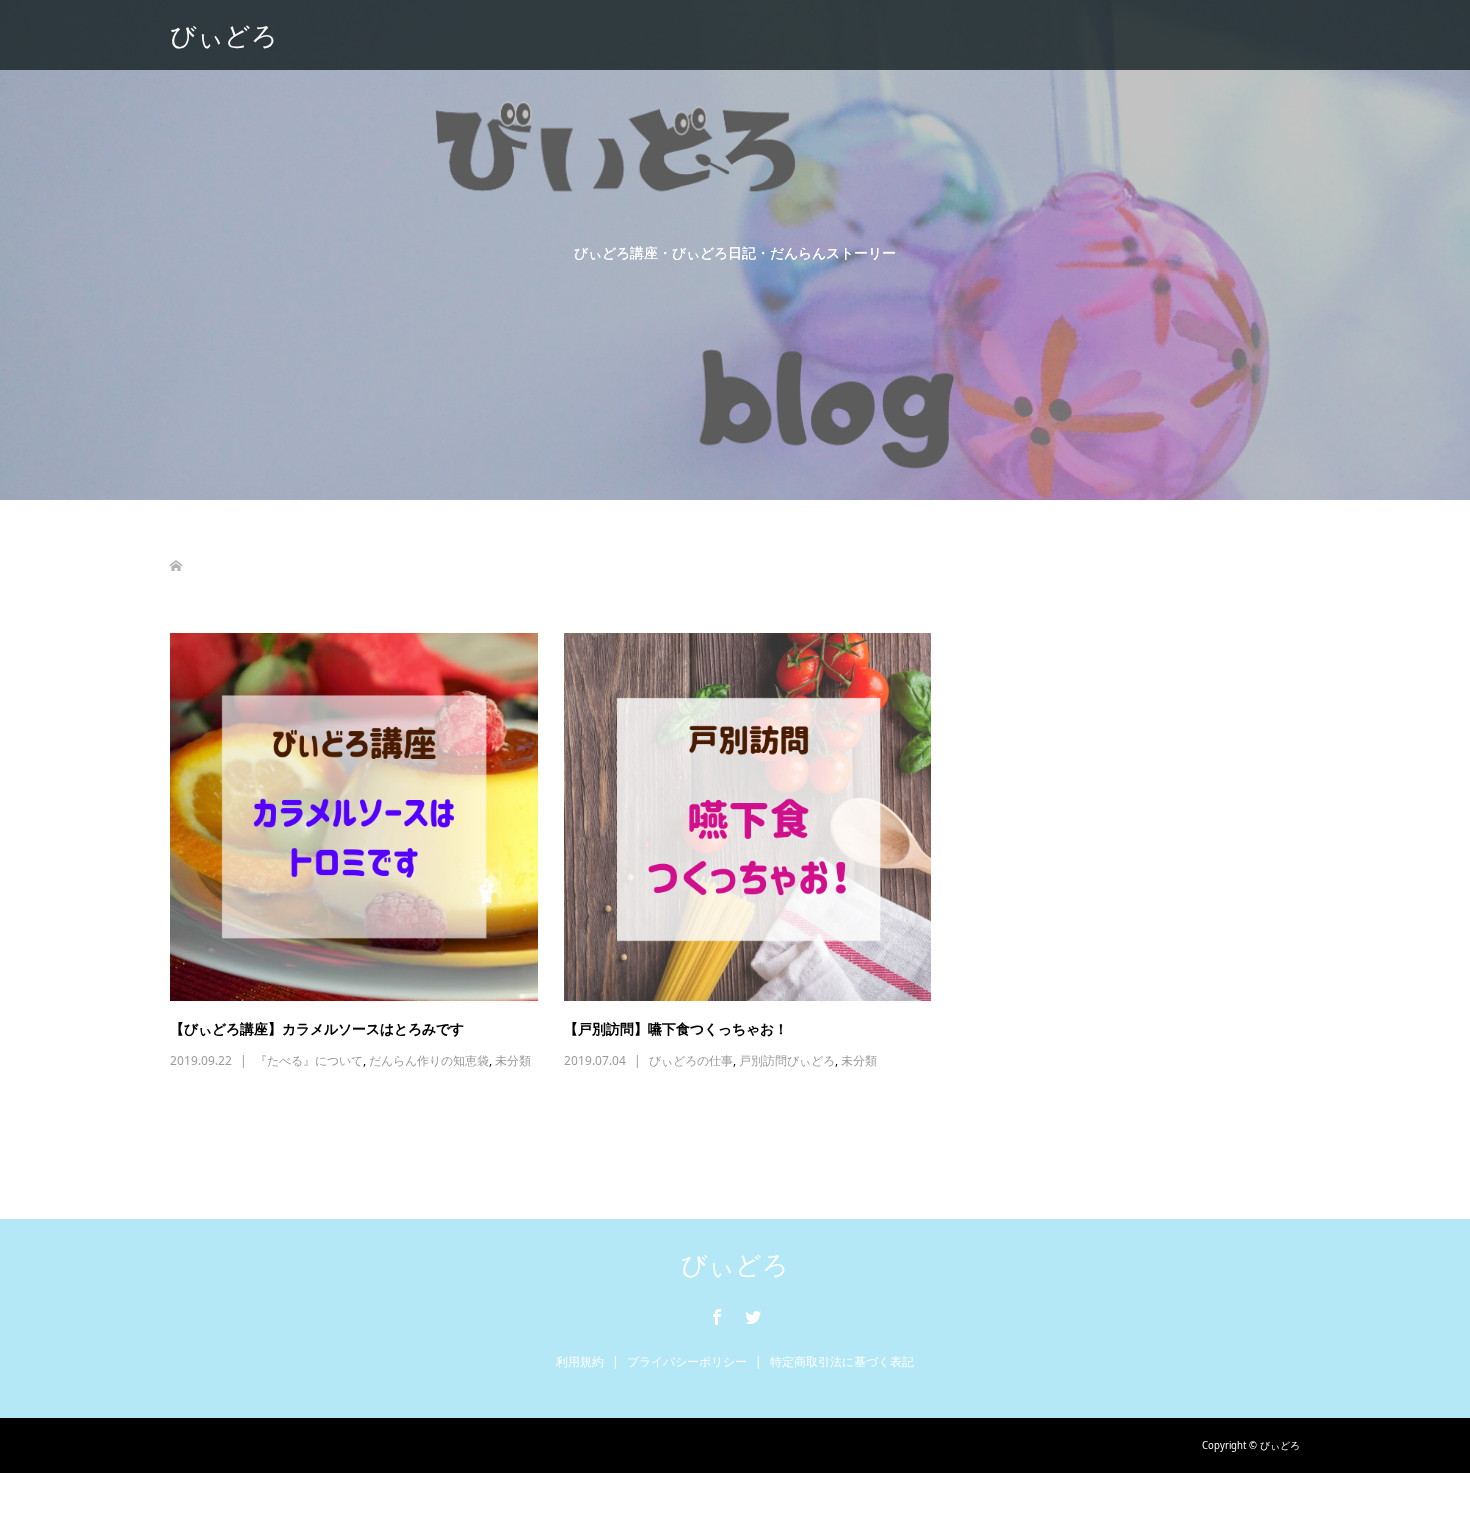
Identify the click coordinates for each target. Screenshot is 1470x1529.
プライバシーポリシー (687, 1361)
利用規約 (580, 1361)
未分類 (513, 1060)
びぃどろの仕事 (691, 1060)
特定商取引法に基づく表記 (842, 1361)
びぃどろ (224, 35)
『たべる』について (309, 1060)
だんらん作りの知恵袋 (429, 1060)
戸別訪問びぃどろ (787, 1060)
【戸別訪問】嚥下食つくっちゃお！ (676, 1028)
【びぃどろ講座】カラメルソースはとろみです (317, 1028)
